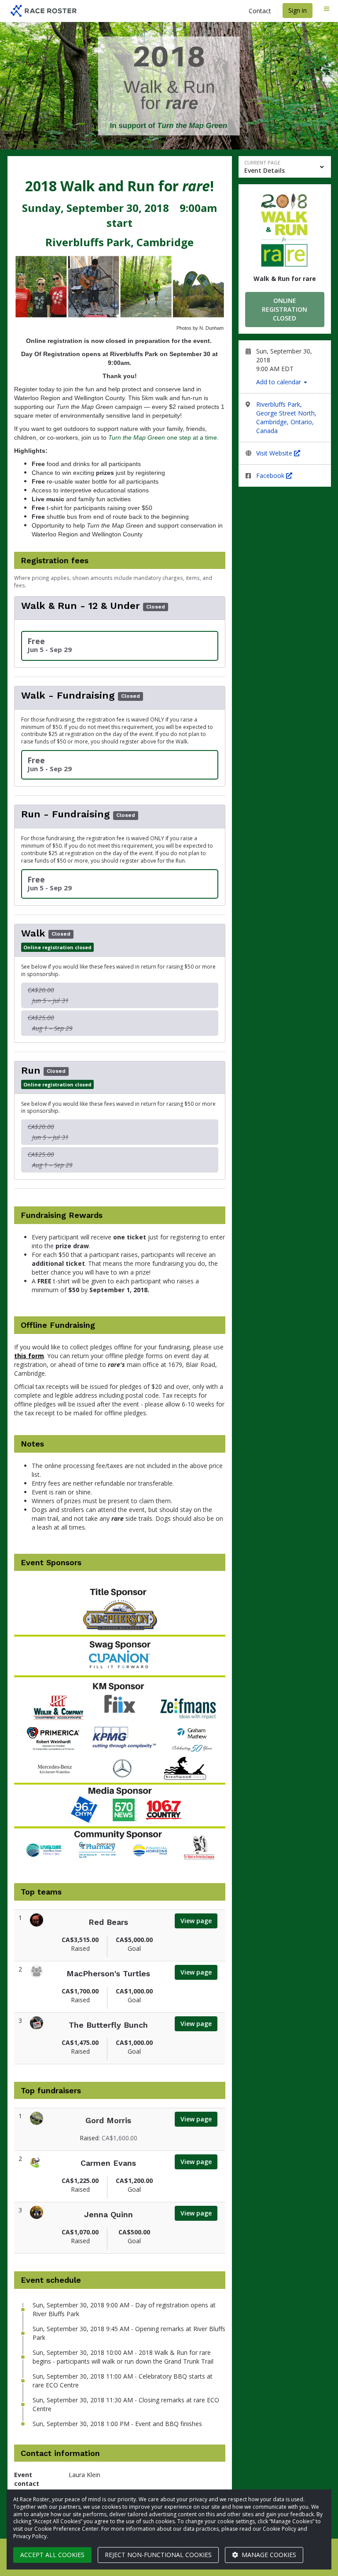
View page (196, 1921)
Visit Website (275, 453)
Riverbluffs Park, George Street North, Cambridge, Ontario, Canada (286, 417)
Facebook (271, 475)
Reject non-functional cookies (158, 2555)
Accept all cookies (52, 2555)
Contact (260, 11)
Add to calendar (279, 382)
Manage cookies (268, 2555)
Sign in (298, 10)
